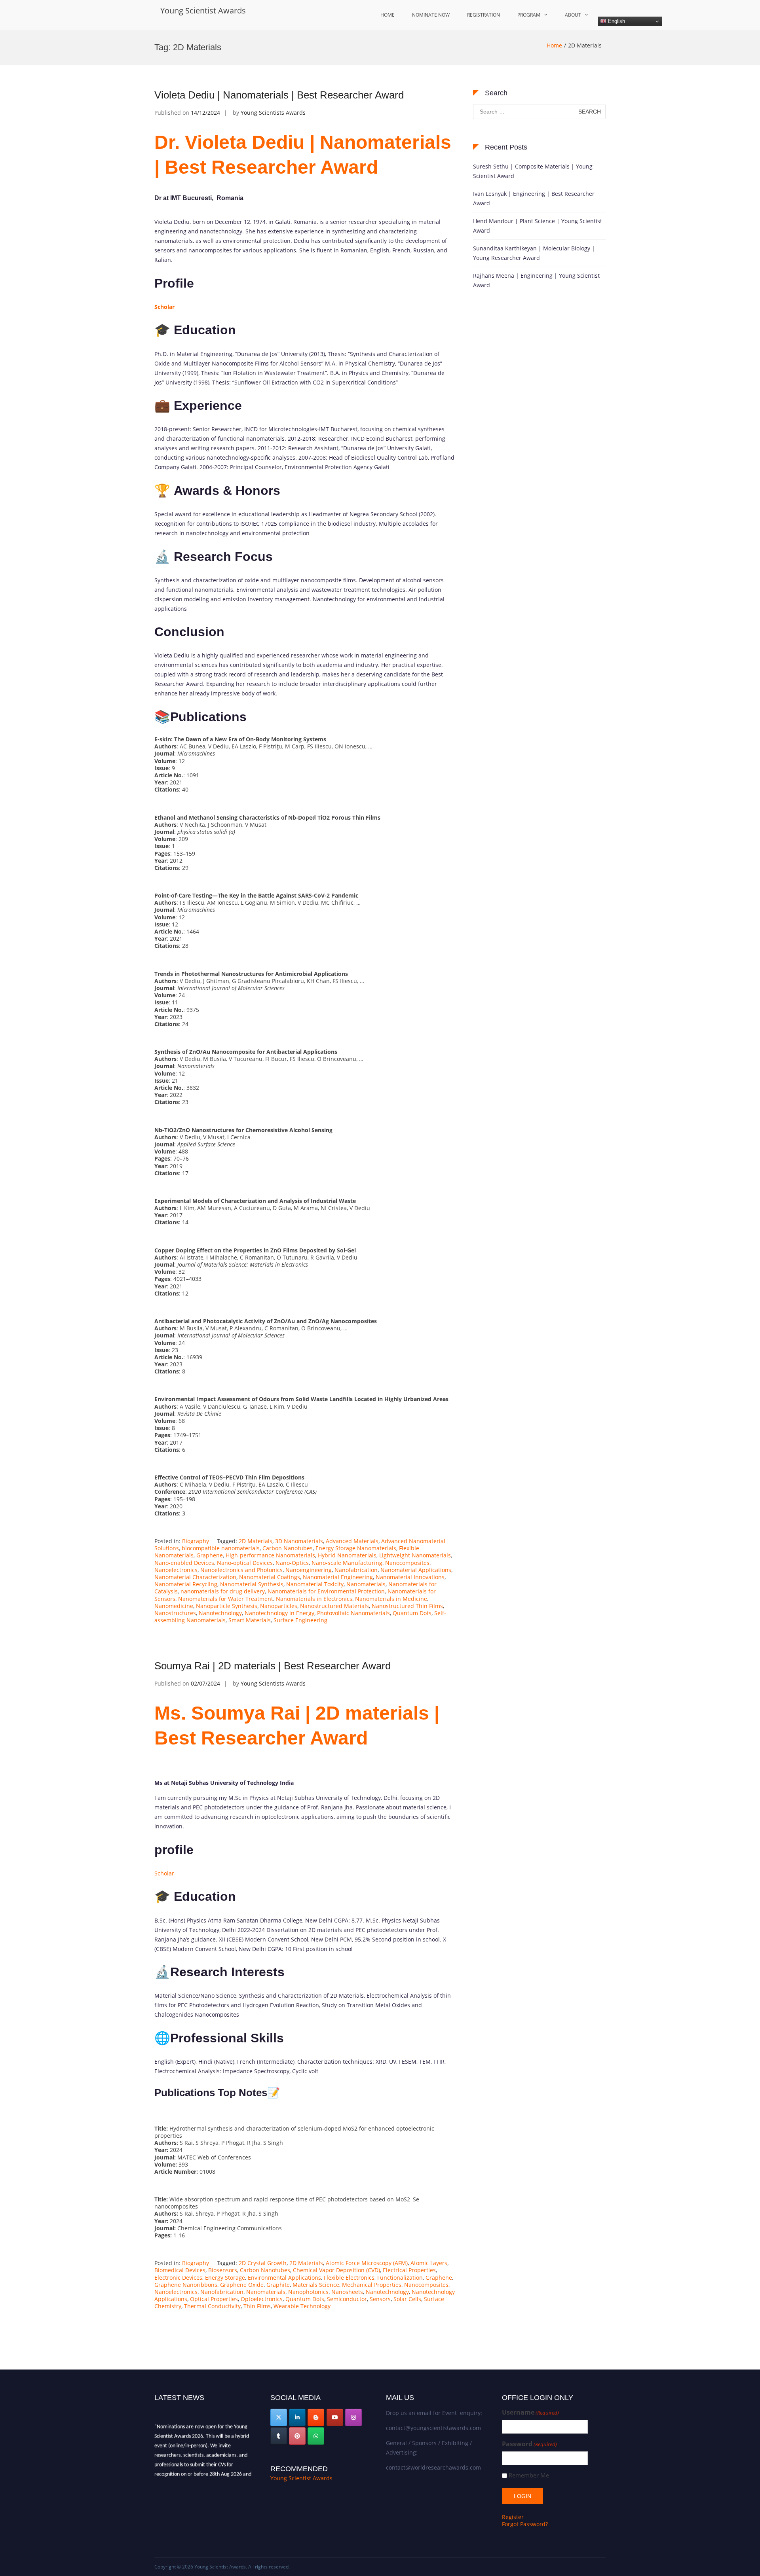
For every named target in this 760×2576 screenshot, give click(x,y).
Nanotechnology (220, 1613)
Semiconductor (347, 2299)
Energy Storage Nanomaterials (356, 1548)
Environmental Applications (284, 2278)
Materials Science (316, 2285)
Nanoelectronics (176, 1570)
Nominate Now (431, 15)
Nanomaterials (366, 1584)
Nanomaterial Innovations (410, 1577)
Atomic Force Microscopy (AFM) (367, 2263)
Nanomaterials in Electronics (314, 1599)
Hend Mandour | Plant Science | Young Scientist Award (538, 226)
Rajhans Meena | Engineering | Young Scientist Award (536, 280)
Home (388, 15)
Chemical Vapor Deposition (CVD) (336, 2270)
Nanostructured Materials (334, 1606)
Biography (196, 1541)
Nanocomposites (407, 1563)
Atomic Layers (429, 2263)
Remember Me (529, 2475)
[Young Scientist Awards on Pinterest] (297, 2436)
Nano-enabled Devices (184, 1563)
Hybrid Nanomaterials (347, 1555)
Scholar (164, 1873)
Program (529, 15)
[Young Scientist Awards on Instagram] (353, 2417)
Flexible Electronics (349, 2278)
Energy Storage (225, 2278)
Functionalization (400, 2278)
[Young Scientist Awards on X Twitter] (279, 2417)
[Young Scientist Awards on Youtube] (335, 2417)
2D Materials (256, 1541)
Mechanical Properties (372, 2285)
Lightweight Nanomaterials (415, 1555)
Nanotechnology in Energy (279, 1613)
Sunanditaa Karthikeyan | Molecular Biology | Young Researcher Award (534, 253)
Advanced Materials (352, 1541)
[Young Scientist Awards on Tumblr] (279, 2436)
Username (530, 2412)
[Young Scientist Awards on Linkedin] (297, 2417)
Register (513, 2517)
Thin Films (257, 2306)
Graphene (210, 1555)
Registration (484, 15)
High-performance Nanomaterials (270, 1555)
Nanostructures (175, 1613)
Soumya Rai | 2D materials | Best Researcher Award (273, 1666)
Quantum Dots (412, 1613)
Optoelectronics (262, 2299)
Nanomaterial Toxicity (315, 1584)
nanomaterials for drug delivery (223, 1591)
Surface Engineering (300, 1620)
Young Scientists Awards (273, 113)
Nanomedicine (174, 1606)
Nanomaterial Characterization (195, 1577)
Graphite (278, 2285)
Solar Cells (407, 2299)
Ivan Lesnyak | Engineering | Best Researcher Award (534, 198)
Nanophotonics (308, 2292)
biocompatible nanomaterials (221, 1548)
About (573, 15)
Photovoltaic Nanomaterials (353, 1613)
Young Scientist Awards (203, 10)
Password (529, 2444)
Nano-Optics (292, 1563)
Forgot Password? (525, 2524)
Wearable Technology (302, 2306)
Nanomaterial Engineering (338, 1577)
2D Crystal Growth (263, 2263)
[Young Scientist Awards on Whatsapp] (316, 2436)
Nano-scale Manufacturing (347, 1563)
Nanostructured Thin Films (407, 1606)
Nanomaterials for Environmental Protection (326, 1591)
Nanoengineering (309, 1570)
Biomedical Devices (180, 2270)
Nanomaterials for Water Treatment (226, 1599)
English (616, 21)
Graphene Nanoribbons (186, 2285)
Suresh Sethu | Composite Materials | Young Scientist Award (533, 171)
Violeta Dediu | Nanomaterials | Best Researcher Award (279, 95)
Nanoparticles (279, 1606)
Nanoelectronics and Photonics (241, 1570)
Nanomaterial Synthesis (252, 1584)
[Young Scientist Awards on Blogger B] (316, 2417)
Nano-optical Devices (245, 1563)
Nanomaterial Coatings (270, 1577)
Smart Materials (250, 1620)
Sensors (380, 2299)
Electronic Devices (178, 2278)
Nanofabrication (356, 1570)
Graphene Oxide (242, 2285)
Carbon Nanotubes (288, 1548)
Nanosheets (347, 2292)
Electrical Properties (409, 2270)
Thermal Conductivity (212, 2306)
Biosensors (223, 2270)
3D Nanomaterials (299, 1541)
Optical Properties (214, 2299)
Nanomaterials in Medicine (391, 1599)
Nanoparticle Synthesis (227, 1606)
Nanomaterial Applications (416, 1570)
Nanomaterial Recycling (186, 1584)
